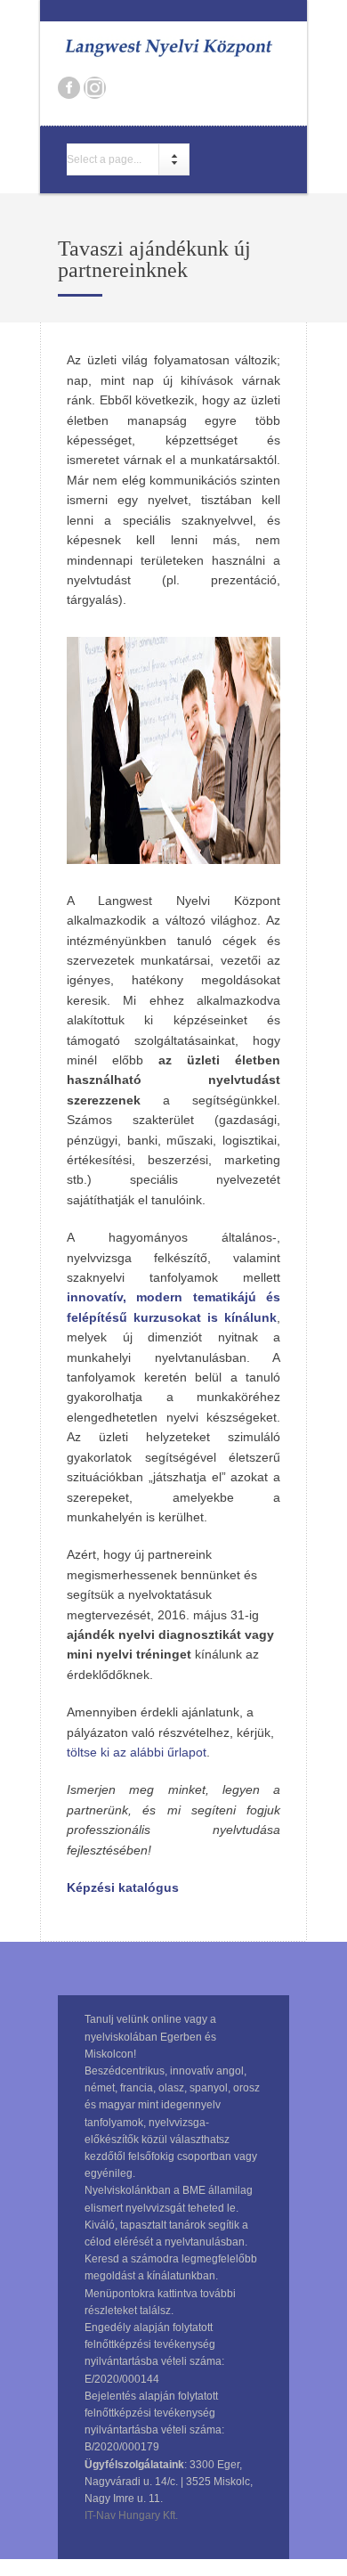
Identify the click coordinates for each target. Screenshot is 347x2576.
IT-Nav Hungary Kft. (131, 2515)
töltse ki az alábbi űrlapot (137, 1752)
